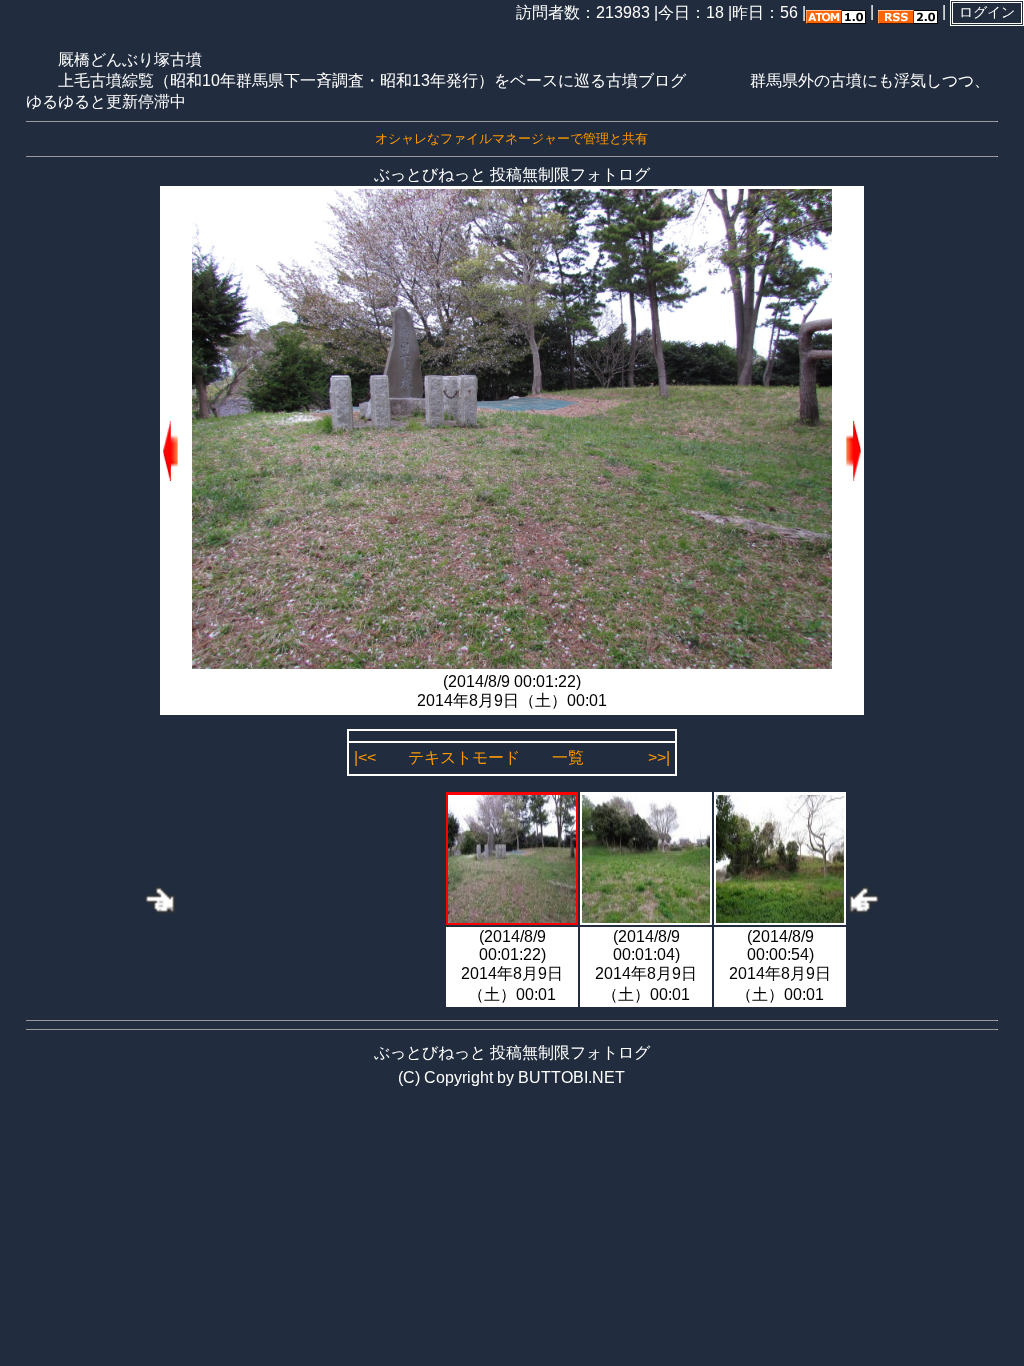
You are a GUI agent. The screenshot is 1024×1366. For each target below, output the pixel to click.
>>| (659, 757)
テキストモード (464, 757)
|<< (365, 757)
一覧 (568, 757)
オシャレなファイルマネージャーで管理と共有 (511, 138)
